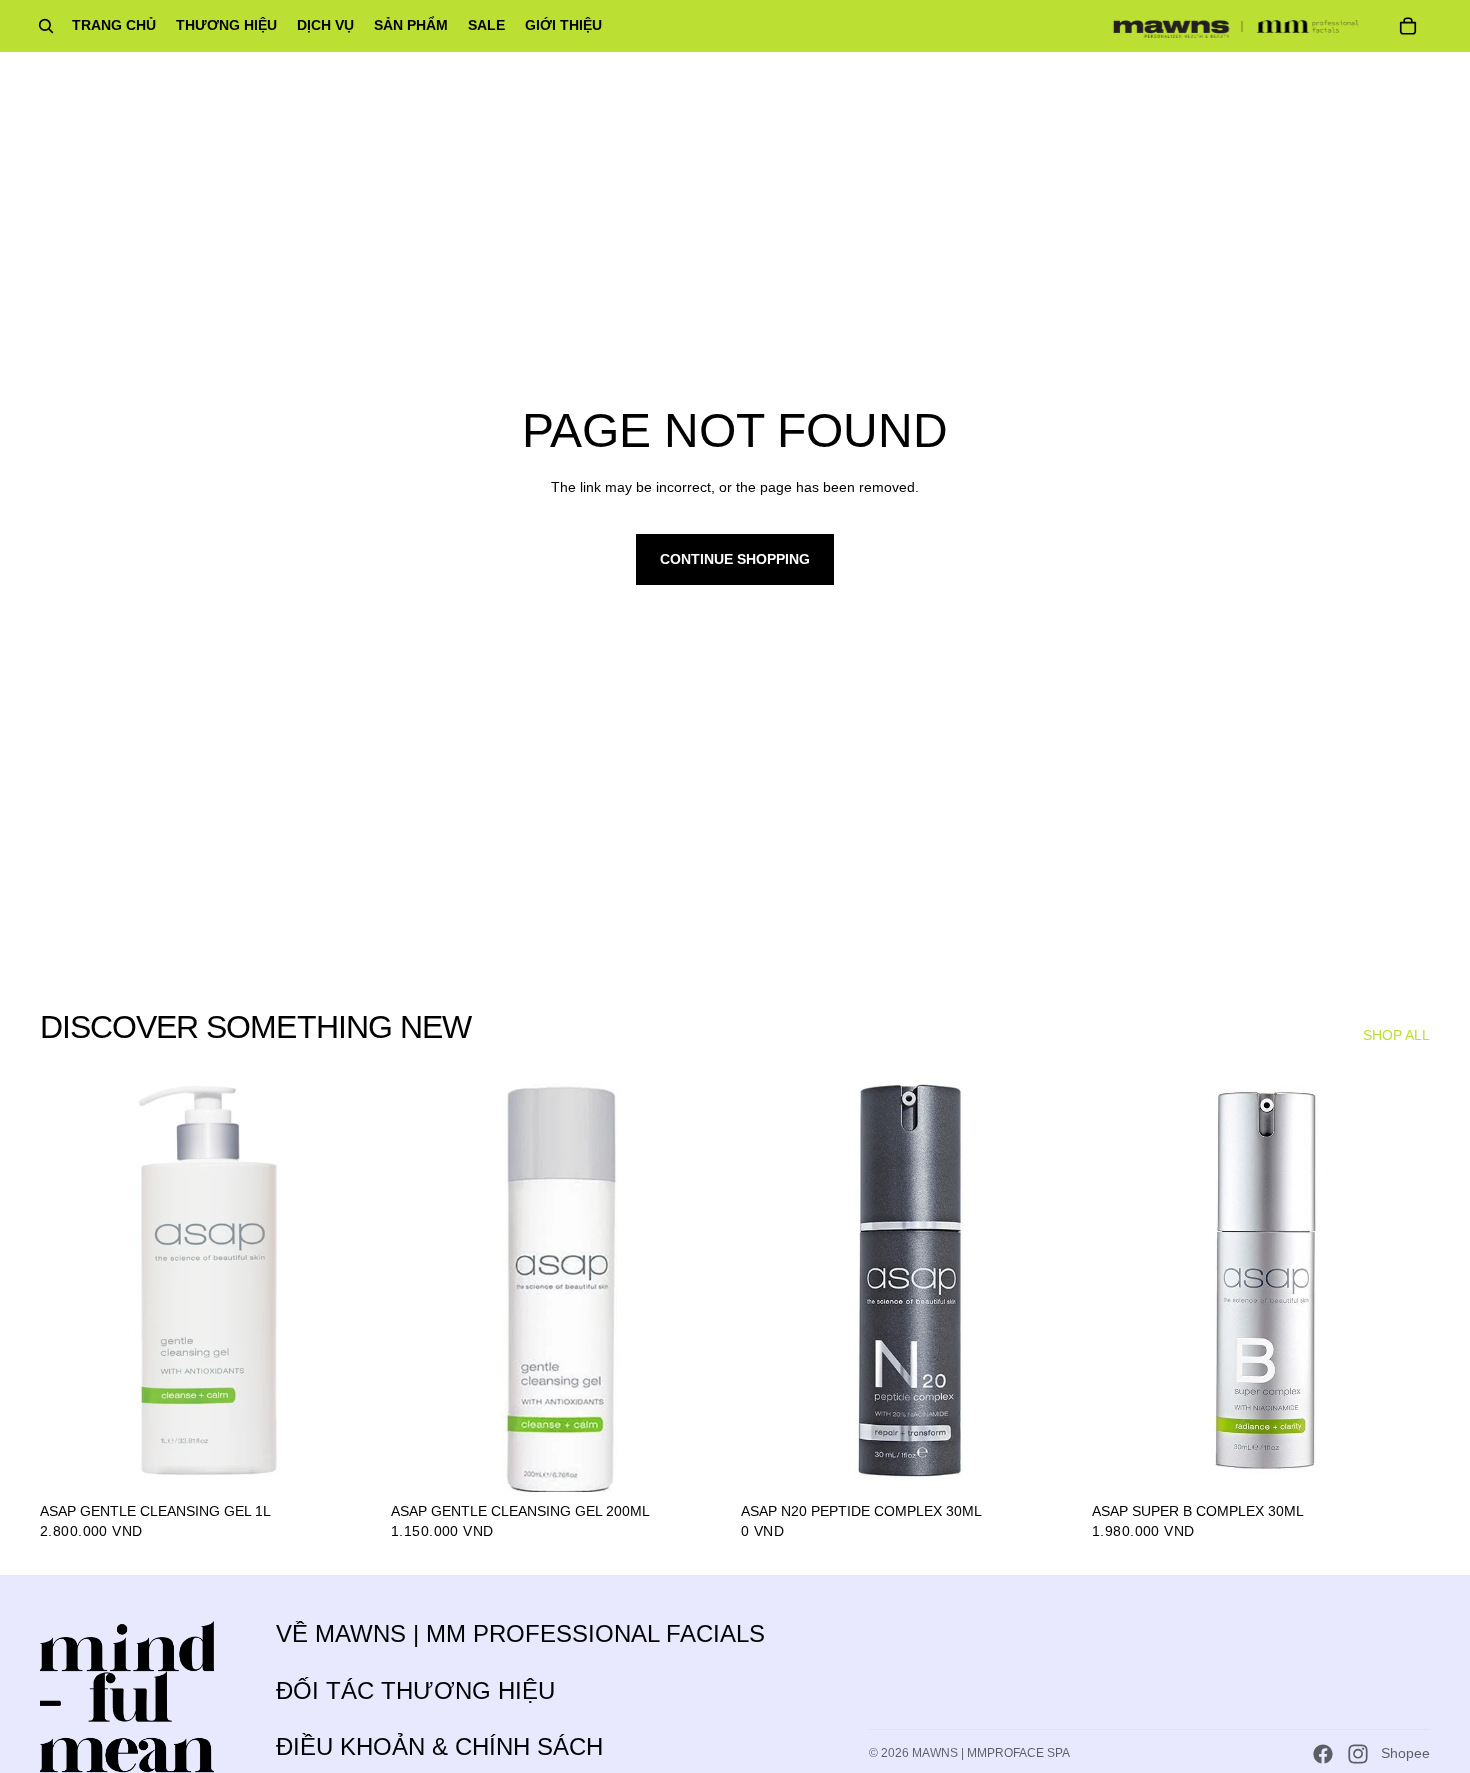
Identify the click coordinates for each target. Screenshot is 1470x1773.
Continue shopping (735, 559)
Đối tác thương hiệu (415, 1690)
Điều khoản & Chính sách (439, 1746)
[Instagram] (1358, 1754)
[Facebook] (1323, 1754)
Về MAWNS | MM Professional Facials (520, 1633)
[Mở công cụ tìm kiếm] (46, 26)
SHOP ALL (1396, 1035)
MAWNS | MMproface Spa (991, 1753)
